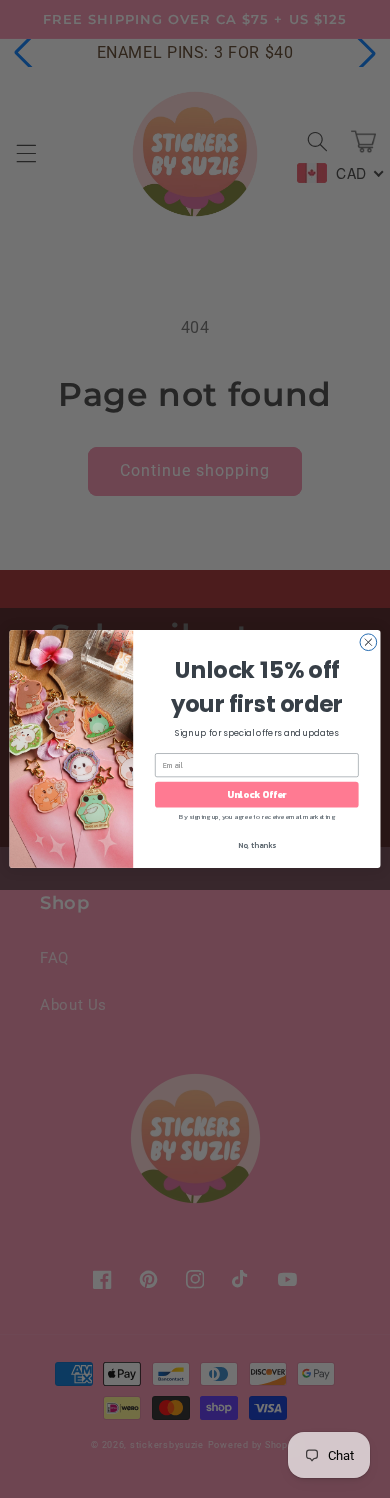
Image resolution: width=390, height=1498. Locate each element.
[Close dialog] (368, 642)
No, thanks (257, 845)
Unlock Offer (256, 795)
